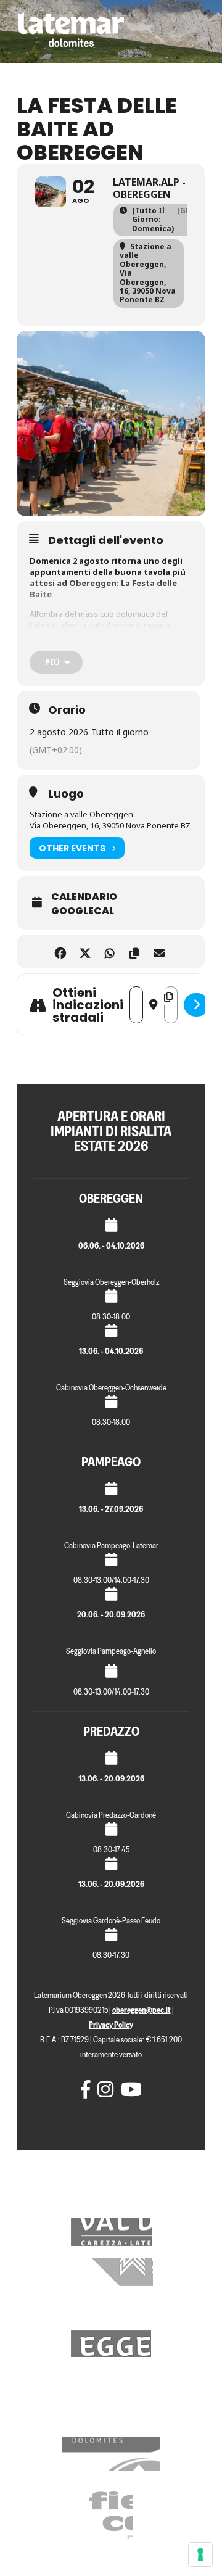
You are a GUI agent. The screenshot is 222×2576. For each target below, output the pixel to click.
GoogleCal (83, 911)
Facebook (87, 2089)
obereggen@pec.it (142, 2010)
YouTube (127, 2089)
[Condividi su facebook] (60, 952)
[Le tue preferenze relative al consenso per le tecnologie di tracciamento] (200, 2554)
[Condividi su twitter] (85, 952)
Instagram (104, 2089)
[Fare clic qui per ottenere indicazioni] (196, 1005)
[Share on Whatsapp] (109, 952)
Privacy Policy (111, 2025)
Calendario (84, 897)
